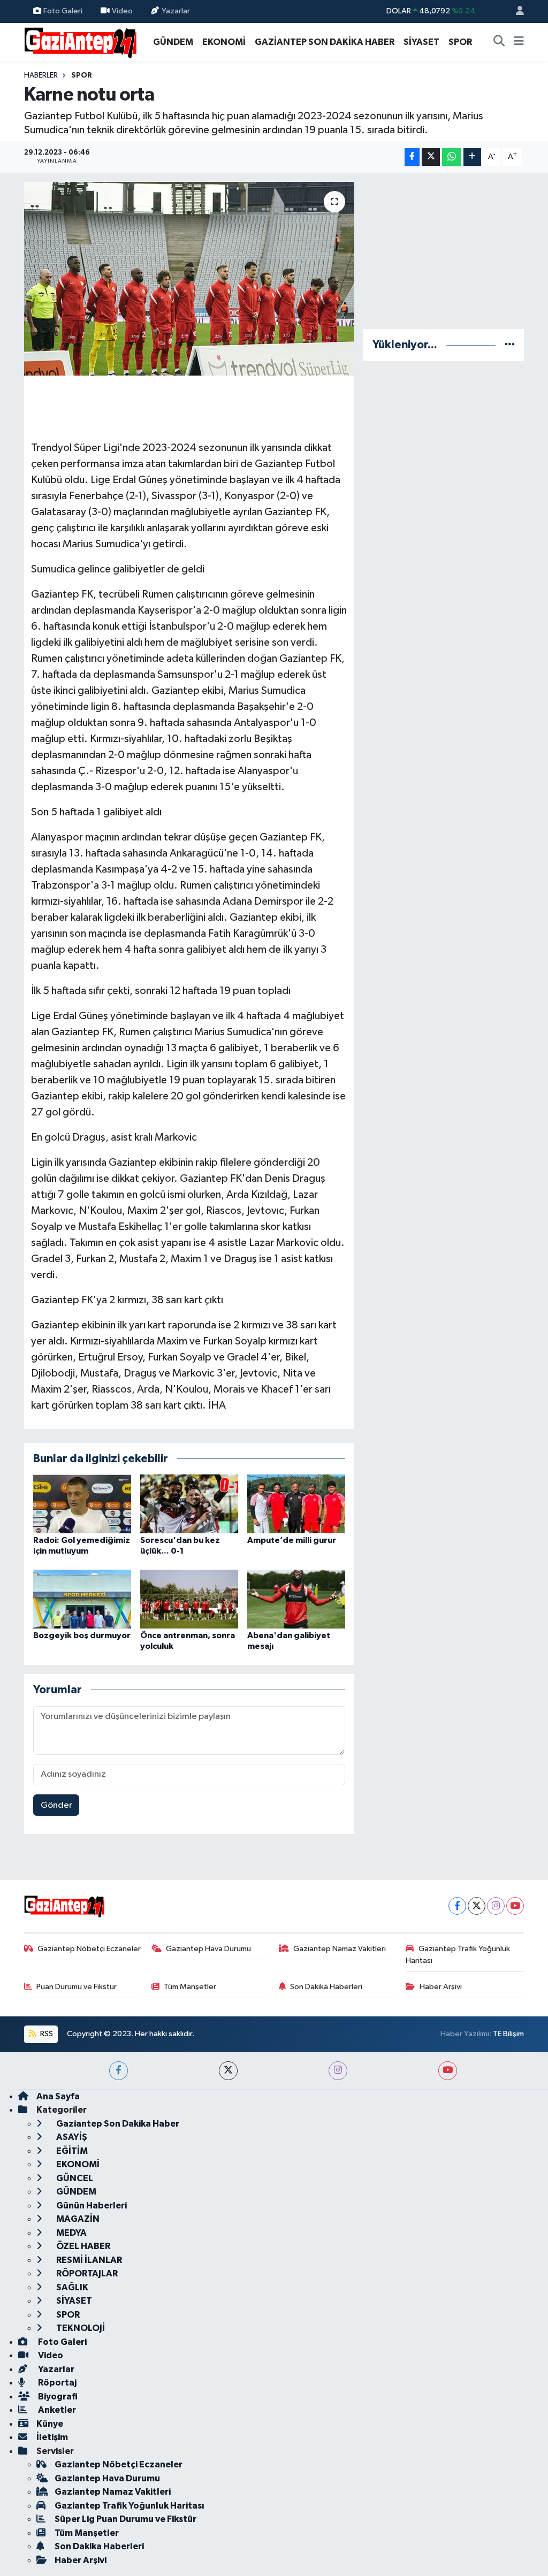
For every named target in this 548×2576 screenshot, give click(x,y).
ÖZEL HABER (82, 2246)
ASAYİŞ (71, 2137)
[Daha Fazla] (472, 157)
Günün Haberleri (91, 2206)
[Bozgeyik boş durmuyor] (82, 1599)
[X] (477, 1906)
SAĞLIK (71, 2287)
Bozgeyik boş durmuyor (82, 1635)
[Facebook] (457, 1906)
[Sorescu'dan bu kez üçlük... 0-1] (189, 1504)
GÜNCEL (74, 2178)
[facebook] (119, 2071)
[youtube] (448, 2071)
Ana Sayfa (58, 2096)
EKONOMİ (224, 42)
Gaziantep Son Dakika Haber (117, 2124)
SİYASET (421, 42)
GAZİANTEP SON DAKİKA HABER (325, 42)
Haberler (41, 75)
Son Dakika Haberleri (326, 1987)
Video (122, 11)
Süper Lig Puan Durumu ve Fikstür (125, 2519)
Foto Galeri (63, 11)
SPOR (460, 42)
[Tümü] (510, 345)
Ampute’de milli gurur (292, 1540)
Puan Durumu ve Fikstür (77, 1987)
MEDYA (71, 2233)
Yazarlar (176, 11)
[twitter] (228, 2071)
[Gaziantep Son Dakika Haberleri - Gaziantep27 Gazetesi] (80, 41)
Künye (50, 2424)
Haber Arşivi (441, 1987)
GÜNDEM (173, 42)
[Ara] (499, 42)
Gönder (56, 1805)
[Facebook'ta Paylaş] (412, 157)
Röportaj (56, 2383)
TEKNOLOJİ (80, 2328)
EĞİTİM (71, 2151)
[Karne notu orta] (189, 279)
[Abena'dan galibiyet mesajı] (296, 1599)
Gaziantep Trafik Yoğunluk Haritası (458, 1955)
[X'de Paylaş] (431, 157)
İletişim (52, 2437)
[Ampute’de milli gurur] (296, 1504)
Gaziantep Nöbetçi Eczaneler (89, 1949)
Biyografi (57, 2397)
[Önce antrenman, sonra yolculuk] (189, 1599)
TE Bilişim (508, 2034)
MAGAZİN (77, 2219)
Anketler (56, 2410)
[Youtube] (515, 1906)
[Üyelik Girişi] (515, 12)
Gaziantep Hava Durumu (208, 1949)
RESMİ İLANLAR (88, 2260)
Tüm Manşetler (190, 1987)
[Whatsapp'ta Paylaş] (451, 157)
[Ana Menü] (519, 42)
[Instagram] (496, 1906)
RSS (46, 2034)
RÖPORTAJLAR (86, 2273)
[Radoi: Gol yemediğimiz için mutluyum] (82, 1504)
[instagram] (338, 2071)
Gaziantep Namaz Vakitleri (340, 1949)
